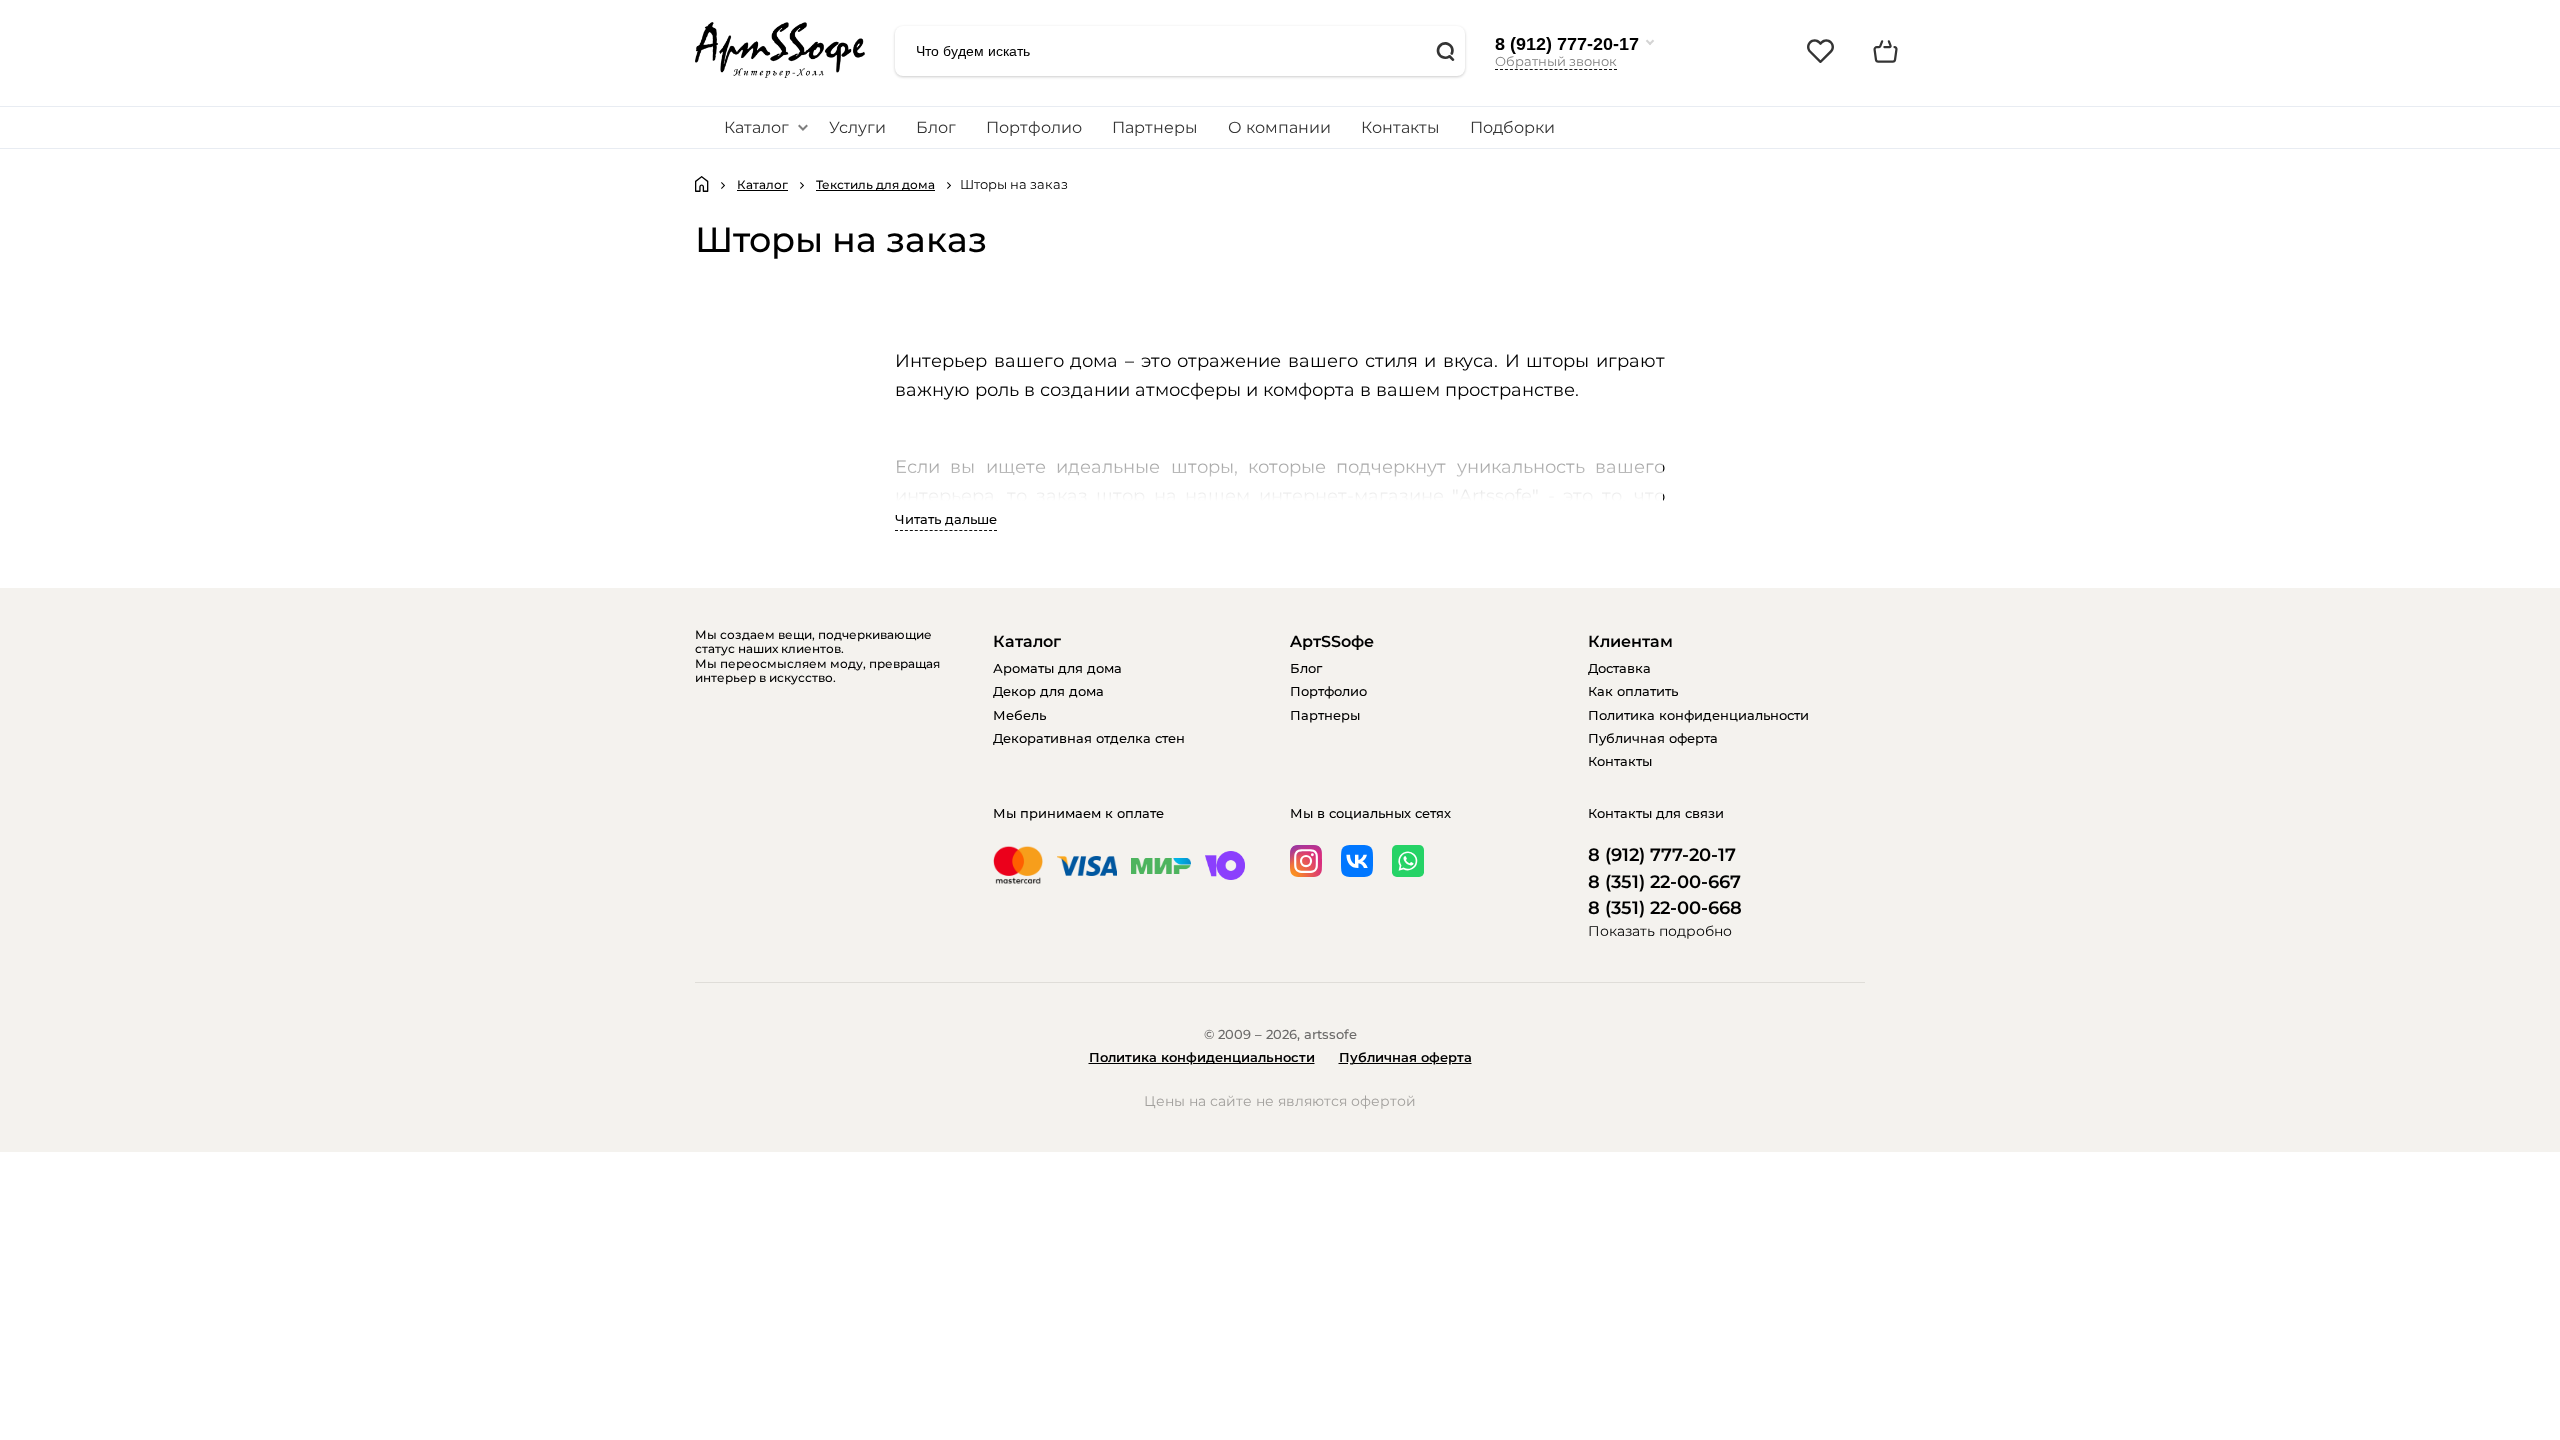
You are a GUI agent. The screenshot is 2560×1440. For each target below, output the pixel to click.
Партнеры (1155, 127)
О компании (1279, 127)
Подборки (1512, 127)
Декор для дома (1048, 691)
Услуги (857, 127)
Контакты (1400, 127)
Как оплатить (1633, 691)
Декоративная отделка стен (1089, 738)
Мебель (1019, 715)
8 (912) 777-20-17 (1567, 44)
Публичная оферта (1653, 738)
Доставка (1619, 668)
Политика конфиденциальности (1698, 715)
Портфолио (1034, 127)
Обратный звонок (1556, 61)
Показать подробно (1660, 931)
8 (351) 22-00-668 (1665, 908)
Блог (936, 127)
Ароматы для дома (1057, 668)
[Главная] (702, 184)
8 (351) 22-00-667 (1664, 882)
